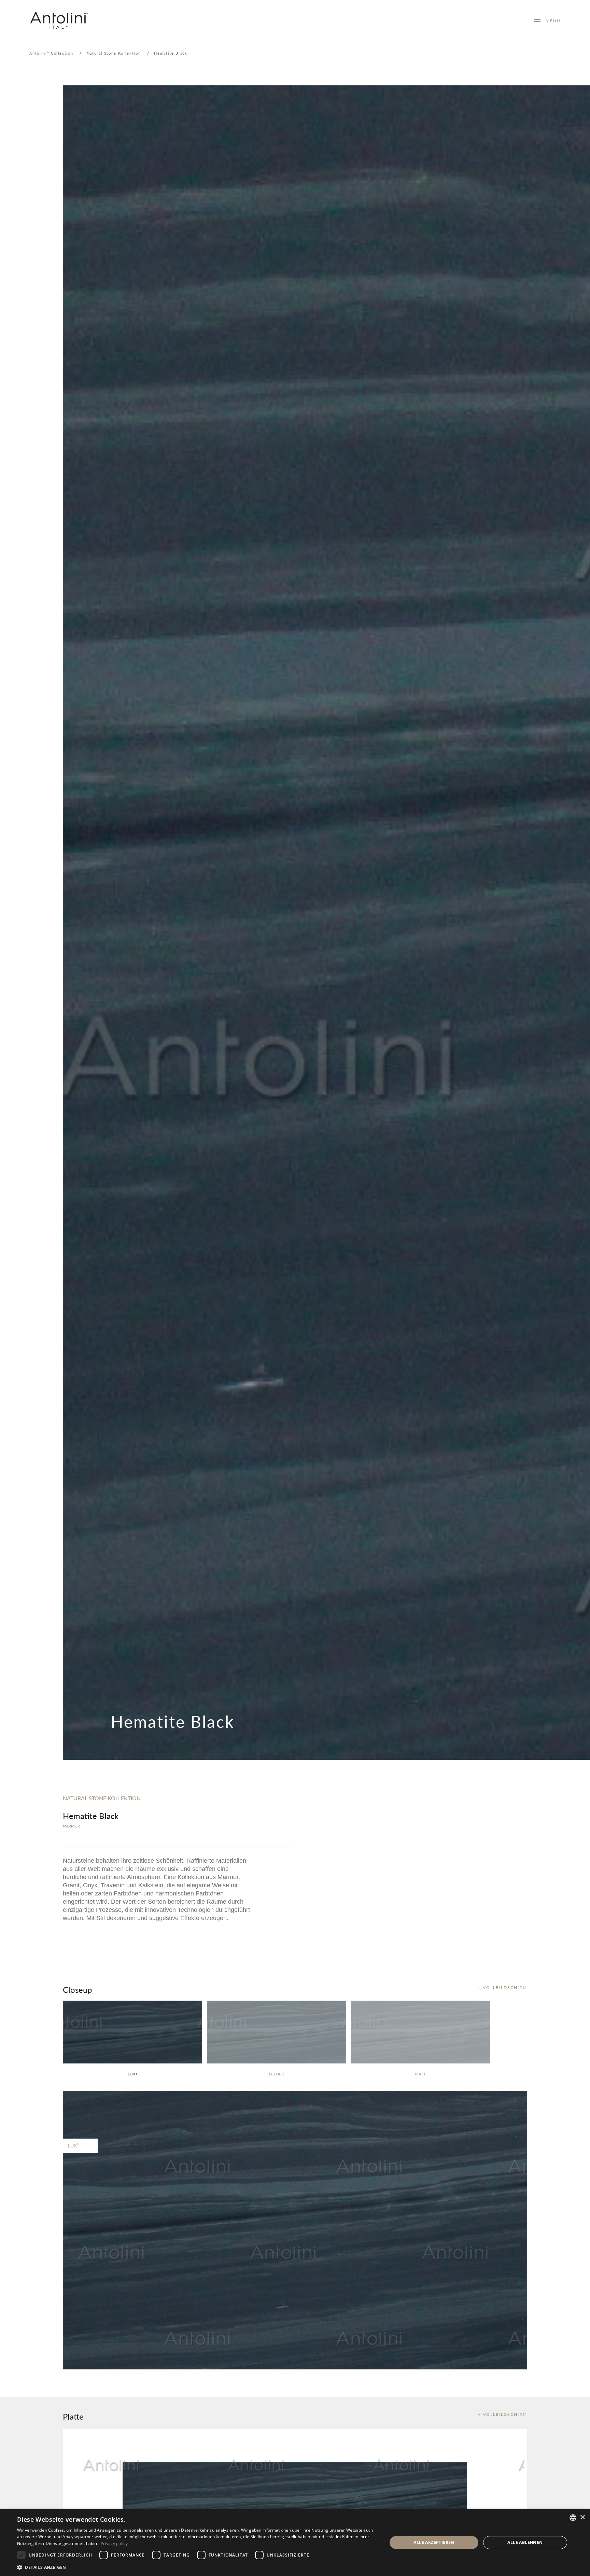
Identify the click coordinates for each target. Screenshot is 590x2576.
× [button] (582, 2517)
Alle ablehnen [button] (525, 2542)
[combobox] (573, 2518)
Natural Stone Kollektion (114, 53)
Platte (73, 2416)
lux (132, 2074)
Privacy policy (114, 2543)
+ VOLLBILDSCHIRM (503, 1987)
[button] (197, 2567)
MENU (551, 21)
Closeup (77, 1989)
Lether (277, 2074)
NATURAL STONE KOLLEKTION (102, 1798)
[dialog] (295, 2543)
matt (420, 2074)
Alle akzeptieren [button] (434, 2542)
